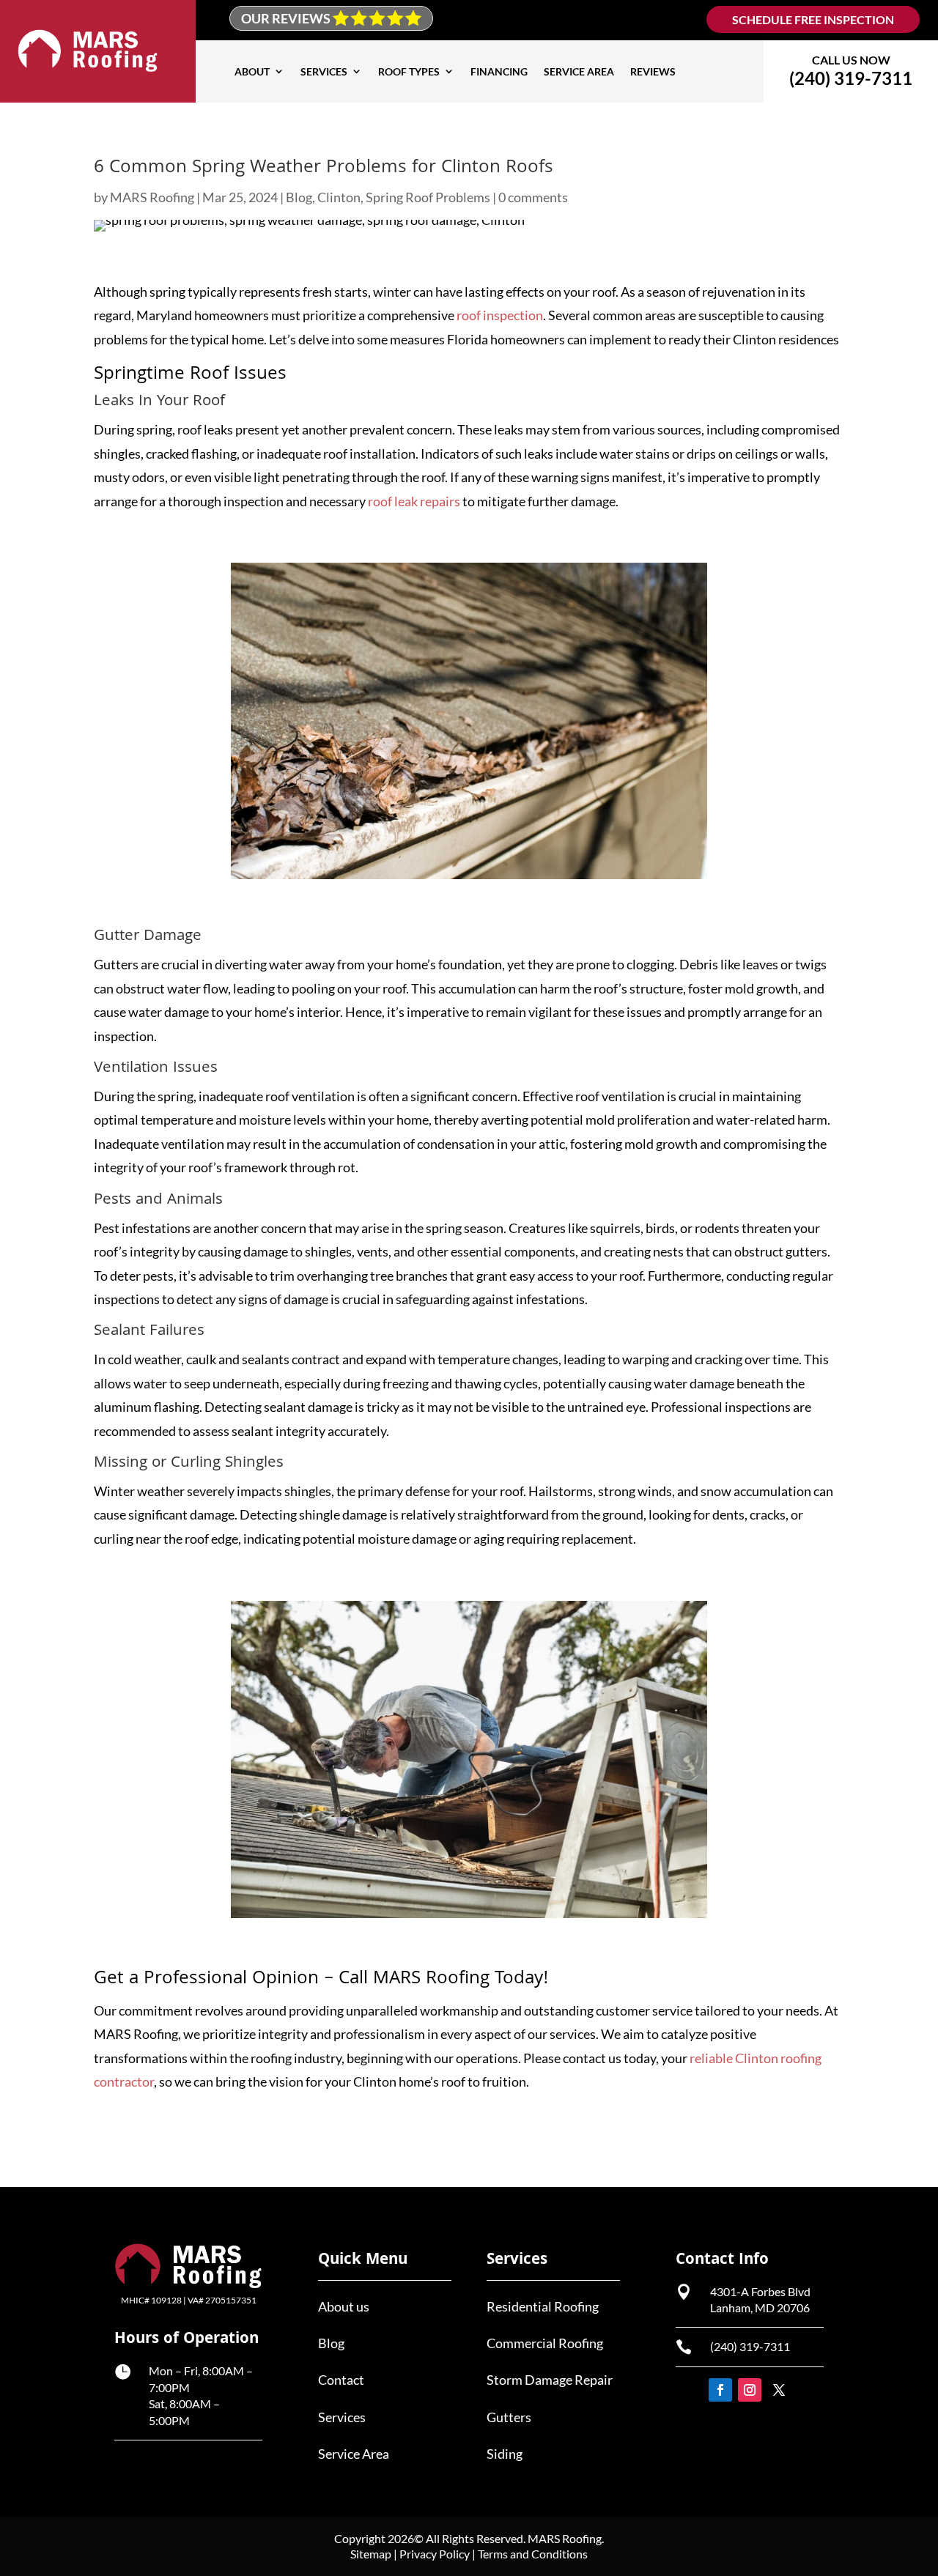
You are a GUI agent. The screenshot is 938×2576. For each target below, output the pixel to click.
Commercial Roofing (545, 2343)
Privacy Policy (435, 2554)
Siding (505, 2454)
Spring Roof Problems (428, 197)
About (252, 71)
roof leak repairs (414, 501)
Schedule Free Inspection (813, 19)
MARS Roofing (152, 197)
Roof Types (409, 71)
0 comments (533, 197)
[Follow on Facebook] (720, 2390)
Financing (499, 71)
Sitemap (371, 2554)
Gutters (509, 2417)
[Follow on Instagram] (750, 2390)
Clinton (339, 197)
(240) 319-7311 (750, 2346)
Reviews (653, 71)
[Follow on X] (779, 2390)
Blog (299, 197)
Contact (341, 2380)
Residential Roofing (543, 2306)
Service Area (579, 71)
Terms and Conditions (533, 2554)
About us (344, 2306)
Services (324, 71)
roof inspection (500, 315)
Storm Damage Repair (550, 2380)
